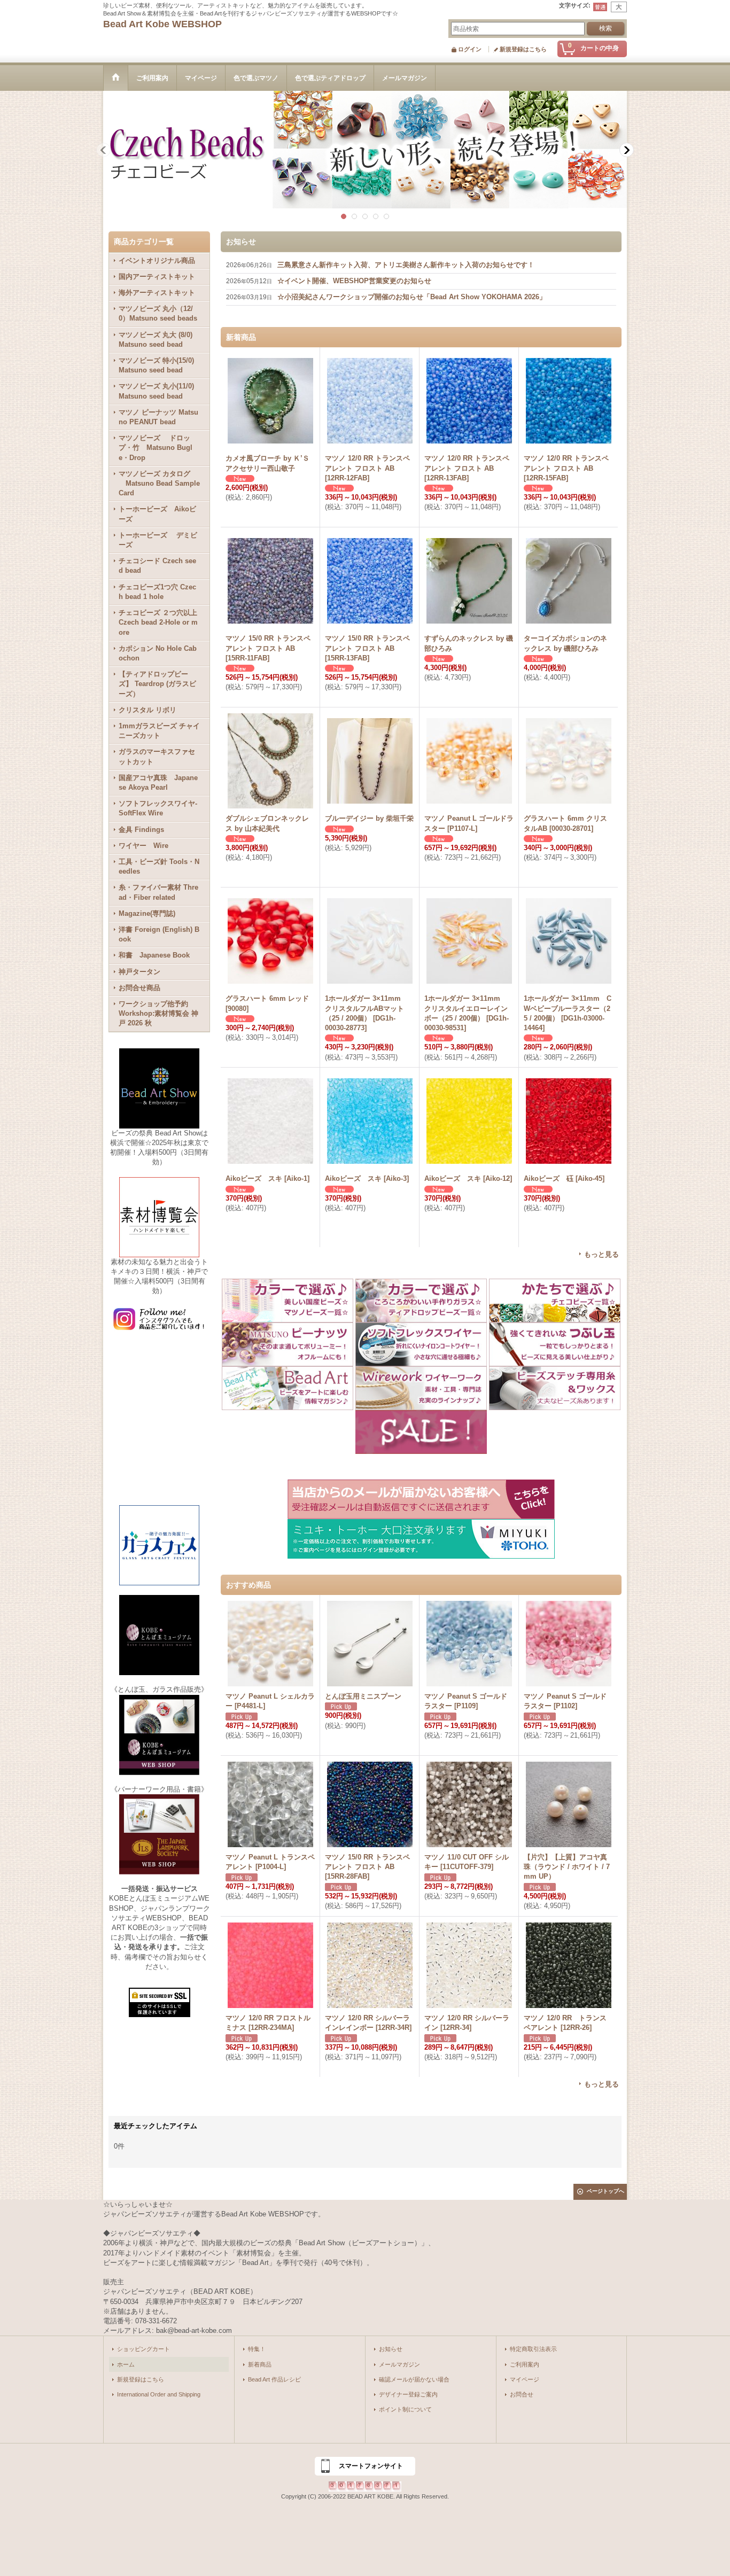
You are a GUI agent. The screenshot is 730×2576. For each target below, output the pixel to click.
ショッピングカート (143, 2349)
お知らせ (391, 2349)
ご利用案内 (525, 2364)
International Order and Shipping (159, 2394)
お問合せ (522, 2394)
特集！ (257, 2349)
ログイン (470, 49)
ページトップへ (605, 2191)
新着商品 (260, 2364)
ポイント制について (405, 2409)
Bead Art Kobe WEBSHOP (162, 24)
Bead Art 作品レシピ (274, 2379)
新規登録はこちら (523, 49)
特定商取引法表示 (533, 2349)
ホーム (126, 2364)
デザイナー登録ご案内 (408, 2394)
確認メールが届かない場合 (414, 2379)
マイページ (525, 2379)
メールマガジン (399, 2364)
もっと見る (601, 1254)
